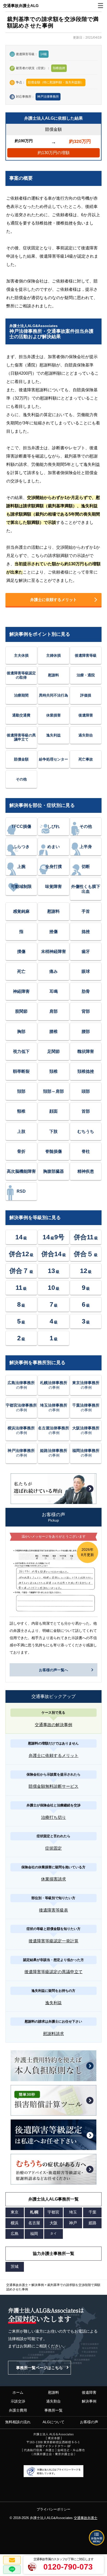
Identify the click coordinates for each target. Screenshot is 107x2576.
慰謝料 (53, 675)
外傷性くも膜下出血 (86, 889)
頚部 (21, 1091)
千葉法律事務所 (86, 1408)
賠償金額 (21, 759)
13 (54, 1271)
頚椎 (53, 1071)
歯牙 (86, 951)
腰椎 (53, 1032)
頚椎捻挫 (86, 1071)
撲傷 (21, 951)
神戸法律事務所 (48, 97)
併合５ (86, 1254)
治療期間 (21, 695)
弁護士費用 (18, 2410)
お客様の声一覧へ (53, 1670)
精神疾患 (86, 1171)
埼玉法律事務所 (54, 1408)
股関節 (21, 1011)
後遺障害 (86, 715)
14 (21, 1237)
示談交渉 (18, 2401)
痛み (53, 971)
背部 (86, 1011)
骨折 (21, 1151)
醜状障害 (86, 1051)
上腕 (21, 867)
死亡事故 (86, 759)
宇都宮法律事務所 (21, 1408)
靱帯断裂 (21, 1071)
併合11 (86, 1237)
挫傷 (53, 932)
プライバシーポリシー (53, 2509)
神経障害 (21, 991)
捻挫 (86, 932)
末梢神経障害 (53, 951)
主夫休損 (21, 655)
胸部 (21, 1032)
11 (21, 1287)
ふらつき (21, 847)
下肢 (53, 1131)
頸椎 (21, 1111)
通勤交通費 (21, 715)
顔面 (53, 1111)
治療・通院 (86, 675)
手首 (86, 911)
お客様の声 (89, 2422)
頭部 (86, 1091)
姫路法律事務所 (54, 1453)
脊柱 (86, 1151)
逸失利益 (53, 735)
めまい (53, 847)
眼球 (86, 971)
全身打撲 (53, 867)
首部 (86, 1111)
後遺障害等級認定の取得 (21, 675)
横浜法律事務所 (21, 1430)
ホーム (18, 2392)
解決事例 (89, 2401)
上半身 (86, 847)
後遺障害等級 (86, 655)
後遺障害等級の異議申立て (21, 737)
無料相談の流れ (18, 2422)
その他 (21, 779)
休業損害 (53, 715)
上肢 (21, 1131)
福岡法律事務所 (86, 1453)
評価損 (86, 695)
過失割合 (86, 735)
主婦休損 (53, 655)
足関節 (53, 1051)
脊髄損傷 (53, 1151)
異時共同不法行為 (53, 695)
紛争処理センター (53, 759)
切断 (86, 867)
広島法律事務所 (21, 1385)
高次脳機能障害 (21, 1171)
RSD (21, 1191)
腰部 (86, 1032)
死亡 (21, 971)
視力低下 (21, 1051)
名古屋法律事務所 (53, 1430)
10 (54, 1287)
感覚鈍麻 (21, 911)
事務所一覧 (53, 2410)
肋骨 (86, 991)
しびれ (53, 826)
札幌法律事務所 (54, 1385)
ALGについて (53, 2422)
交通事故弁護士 (86, 2518)
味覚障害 (53, 887)
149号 (53, 1237)
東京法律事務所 (86, 1385)
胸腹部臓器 (53, 1171)
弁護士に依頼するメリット (53, 600)
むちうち (86, 1131)
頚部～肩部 (53, 1091)
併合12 (21, 1254)
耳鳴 (53, 991)
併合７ (21, 1271)
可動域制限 (21, 887)
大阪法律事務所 (86, 1430)
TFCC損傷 (21, 826)
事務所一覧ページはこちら (39, 2368)
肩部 (53, 1011)
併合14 (54, 1254)
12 (86, 1271)
